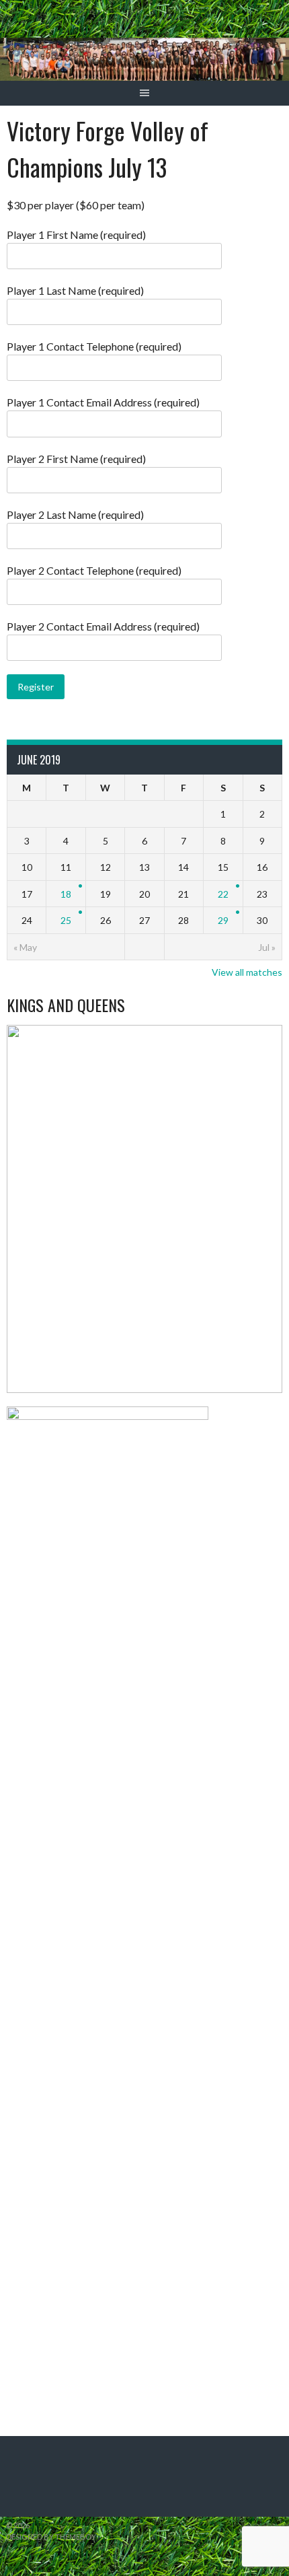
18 (66, 894)
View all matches (247, 972)
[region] (144, 1209)
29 (223, 920)
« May (25, 947)
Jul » (267, 947)
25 (66, 920)
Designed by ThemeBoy (51, 2537)
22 (223, 894)
